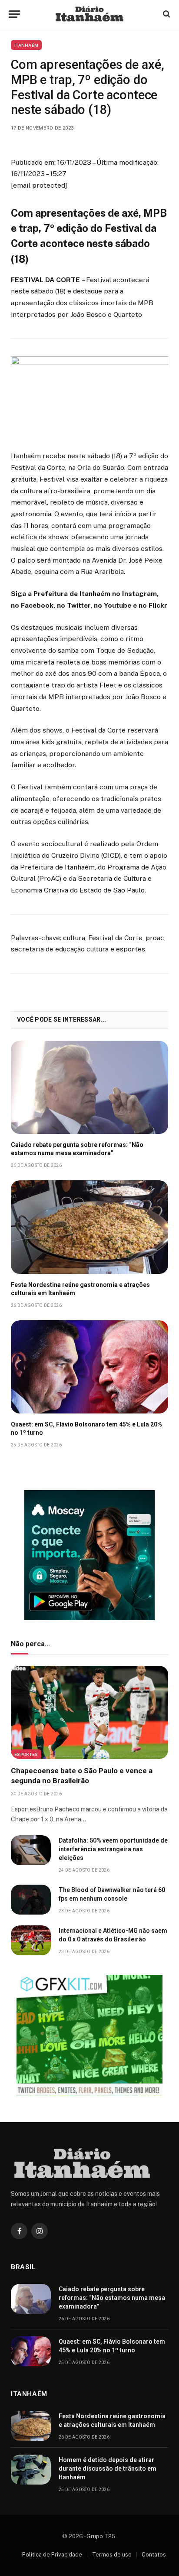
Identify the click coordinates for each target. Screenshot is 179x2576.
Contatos (154, 2555)
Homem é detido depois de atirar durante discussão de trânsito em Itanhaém (108, 2469)
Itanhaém (26, 45)
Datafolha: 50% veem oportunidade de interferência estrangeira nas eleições (113, 1849)
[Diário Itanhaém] (89, 14)
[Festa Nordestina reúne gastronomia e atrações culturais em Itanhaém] (89, 1227)
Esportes (26, 1754)
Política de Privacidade (52, 2555)
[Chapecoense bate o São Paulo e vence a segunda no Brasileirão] (89, 1712)
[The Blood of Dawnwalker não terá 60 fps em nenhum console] (31, 1900)
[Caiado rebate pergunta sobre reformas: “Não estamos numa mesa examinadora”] (89, 1087)
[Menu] (14, 14)
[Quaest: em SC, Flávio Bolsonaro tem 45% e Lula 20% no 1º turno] (89, 1367)
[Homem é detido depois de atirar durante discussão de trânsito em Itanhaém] (31, 2470)
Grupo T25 (101, 2536)
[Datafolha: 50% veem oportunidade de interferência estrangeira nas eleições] (31, 1850)
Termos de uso (112, 2555)
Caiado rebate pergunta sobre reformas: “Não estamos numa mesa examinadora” (112, 2298)
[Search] (166, 14)
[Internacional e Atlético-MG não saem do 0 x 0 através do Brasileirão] (31, 1940)
